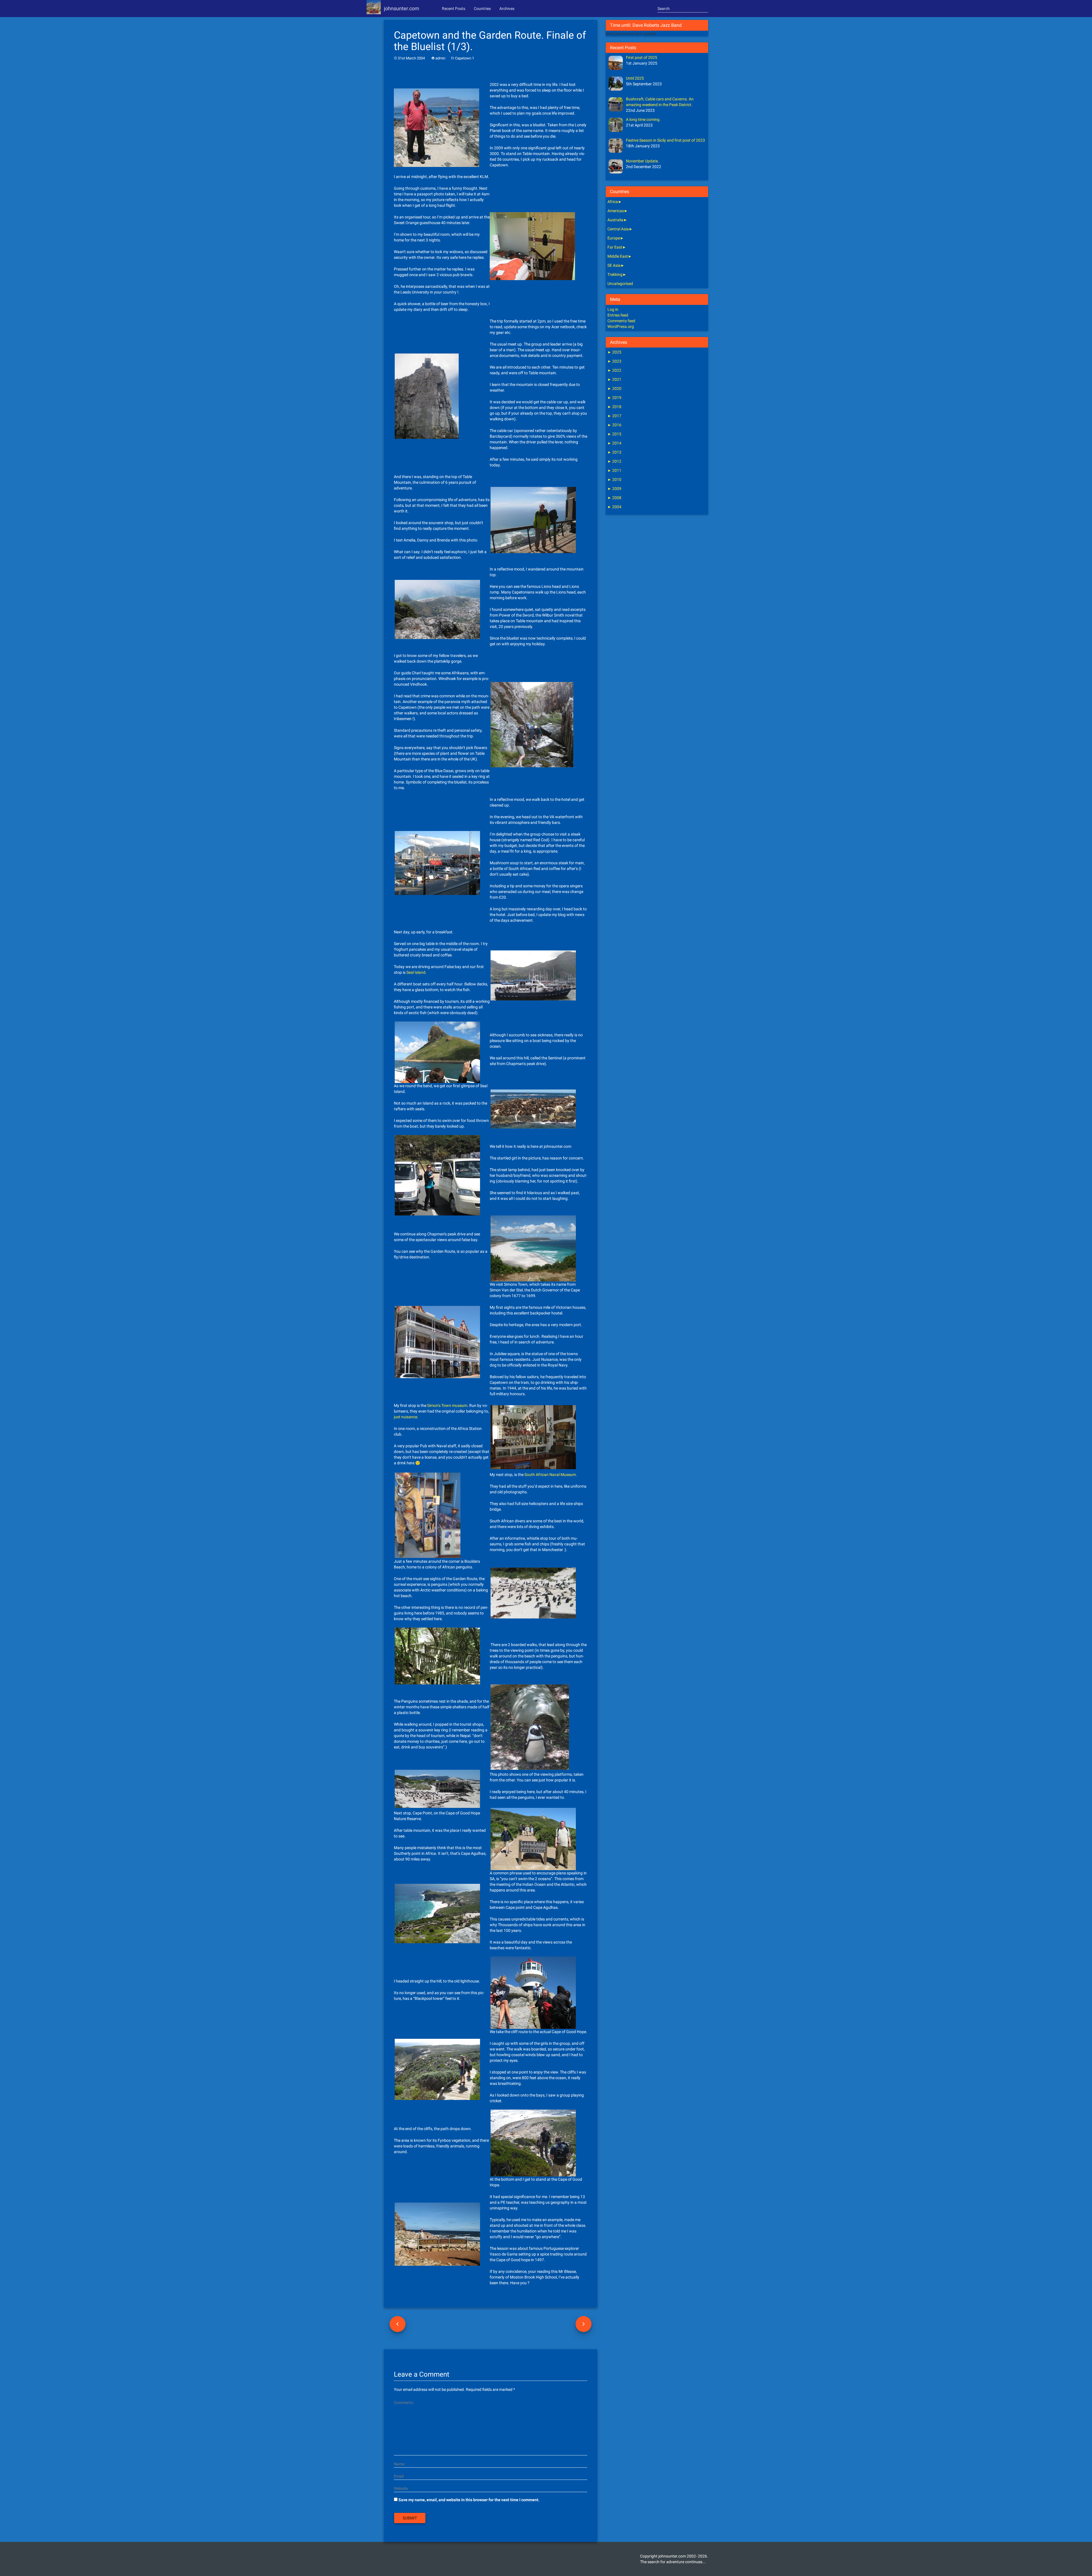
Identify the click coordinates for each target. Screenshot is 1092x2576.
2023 (614, 361)
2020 (614, 388)
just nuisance (406, 1417)
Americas (616, 211)
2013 (614, 452)
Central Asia (618, 229)
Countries (482, 9)
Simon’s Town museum (447, 1405)
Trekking (615, 274)
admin (440, 58)
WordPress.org (621, 326)
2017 (614, 416)
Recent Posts (454, 9)
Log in (613, 309)
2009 (614, 489)
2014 (614, 443)
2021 (614, 379)
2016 (614, 425)
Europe (614, 238)
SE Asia (614, 265)
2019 (614, 398)
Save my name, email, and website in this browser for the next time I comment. (469, 2500)
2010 (614, 479)
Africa (613, 202)
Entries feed (618, 315)
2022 (614, 370)
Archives (507, 9)
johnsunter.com (402, 8)
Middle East (618, 256)
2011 (614, 470)
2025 (614, 352)
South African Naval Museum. (551, 1475)
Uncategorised (620, 284)
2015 (614, 434)
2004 (614, 507)
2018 (614, 407)
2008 (614, 498)
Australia (615, 220)
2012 (614, 461)
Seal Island (416, 972)
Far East (615, 247)
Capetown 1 (465, 58)
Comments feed (621, 321)
